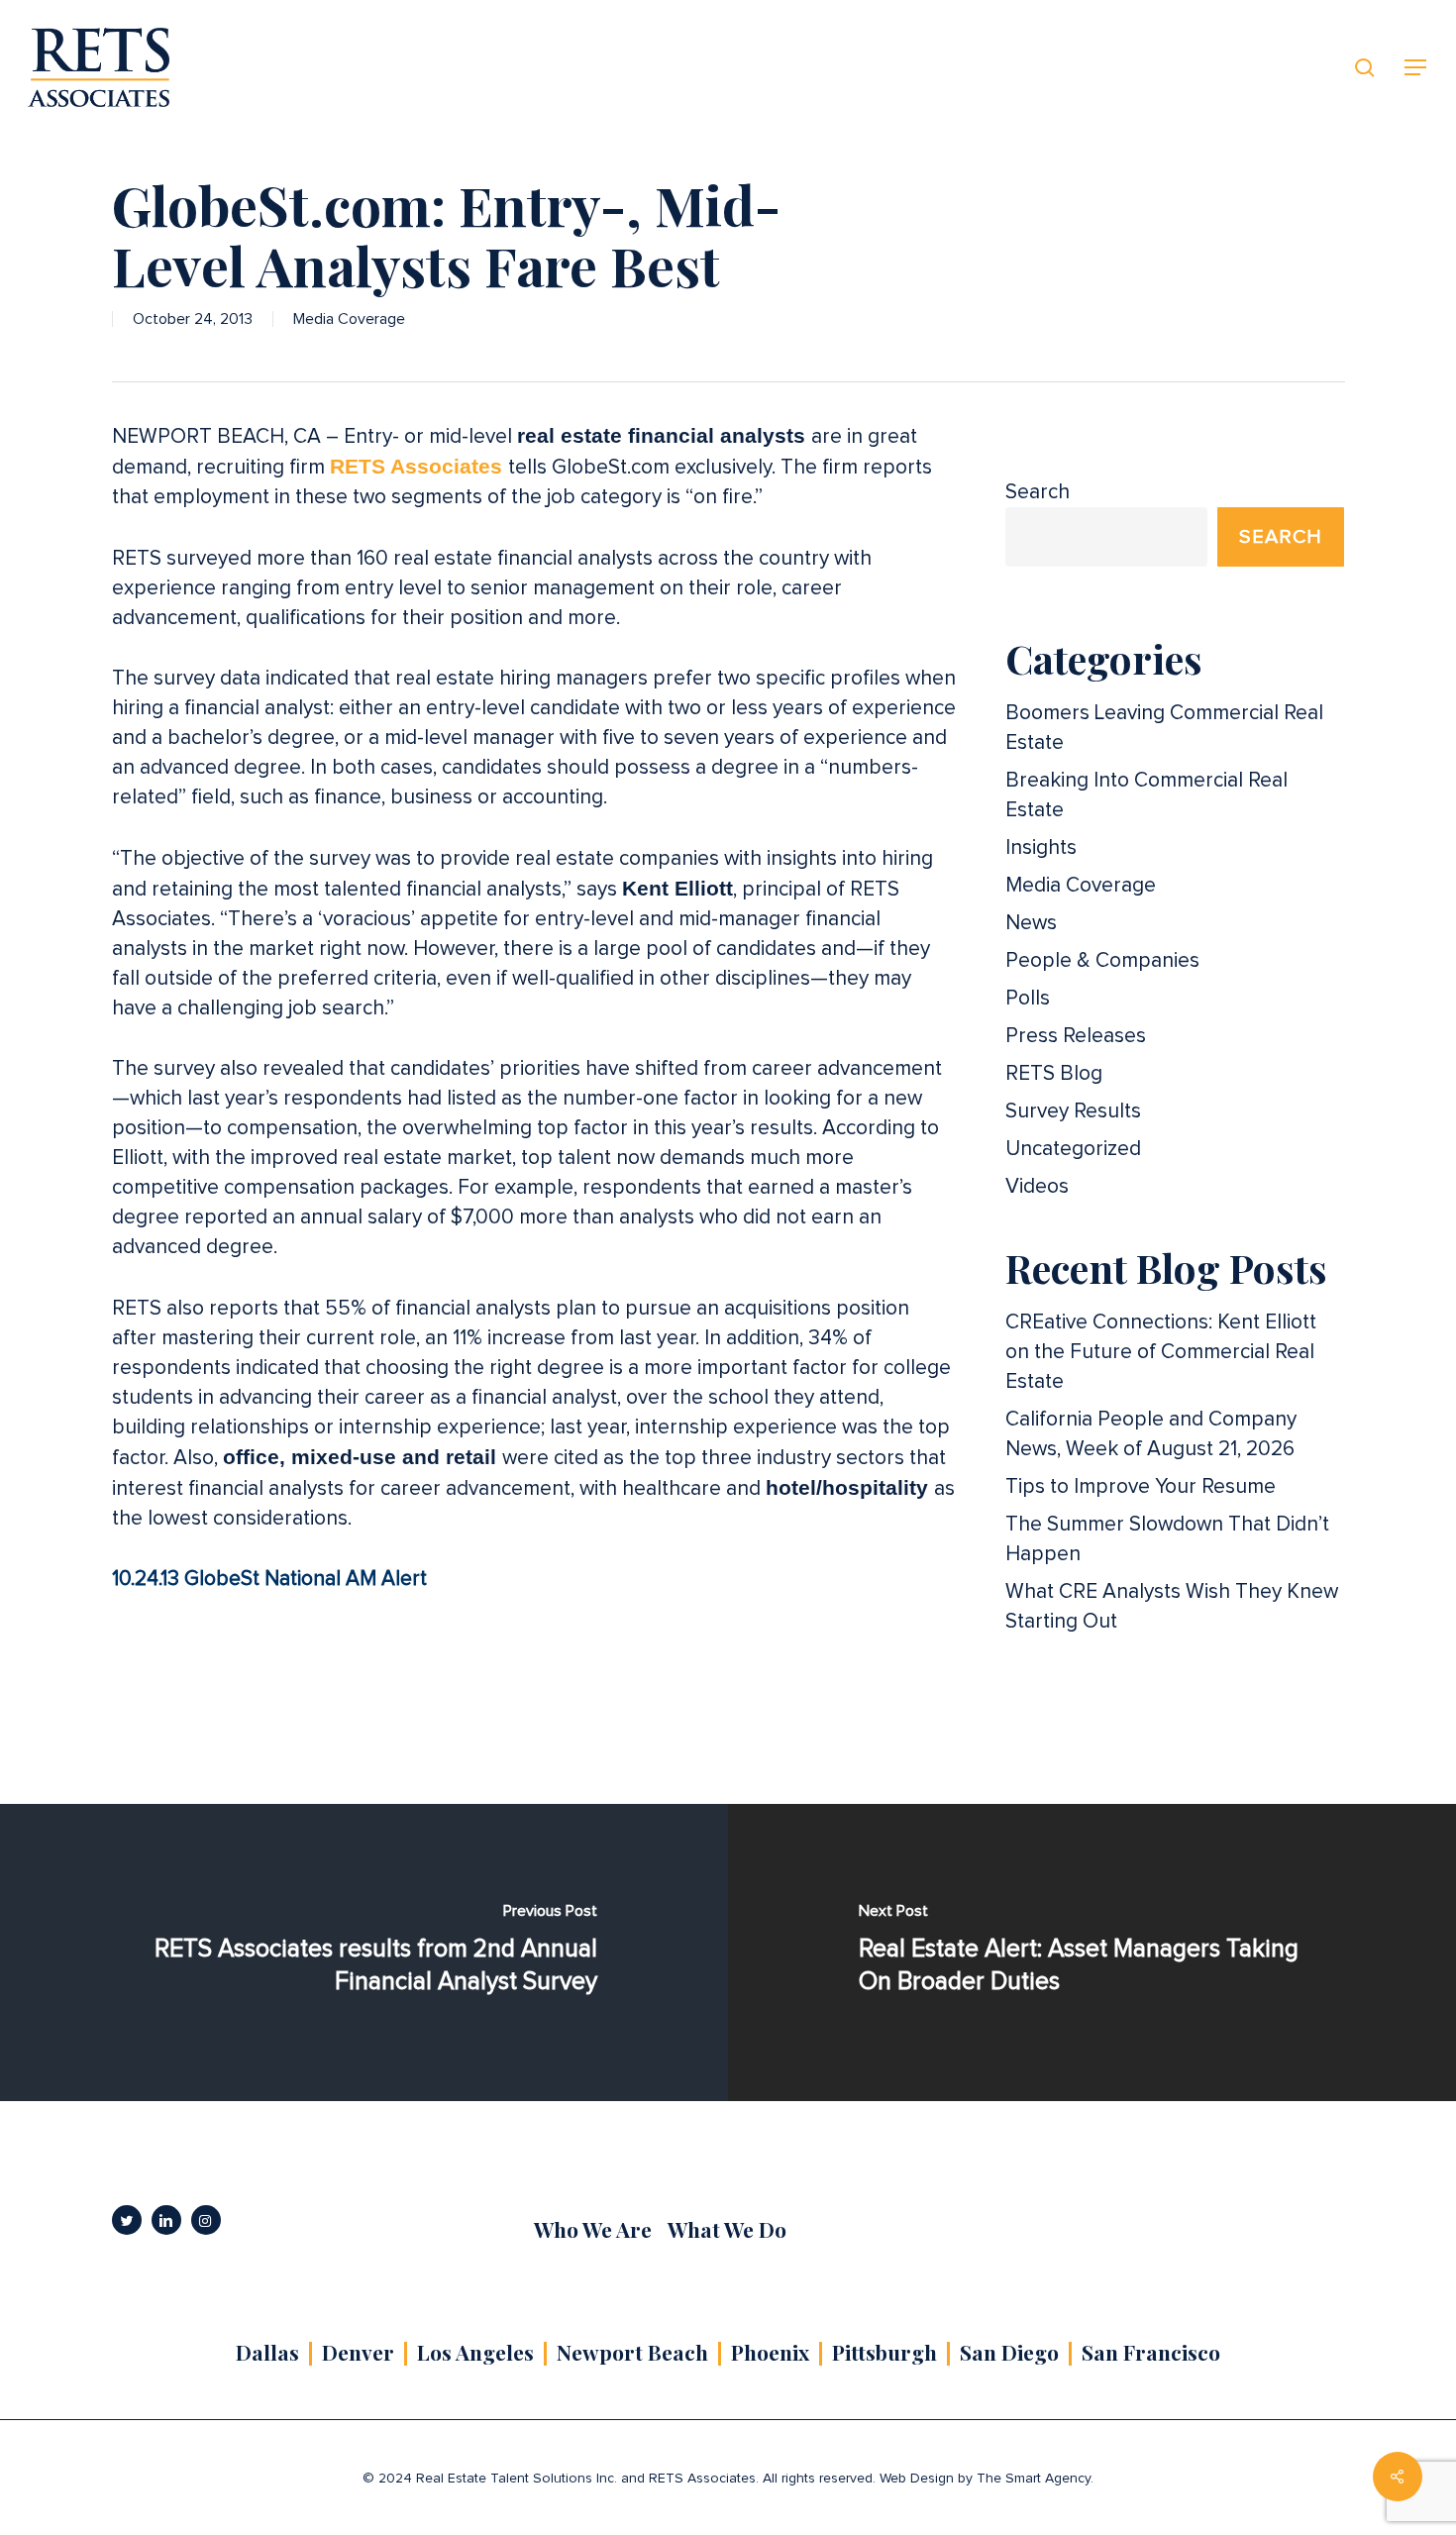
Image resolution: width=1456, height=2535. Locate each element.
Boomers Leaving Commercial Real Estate (1164, 728)
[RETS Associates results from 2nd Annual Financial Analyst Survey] (364, 1953)
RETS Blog (1054, 1073)
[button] (1416, 68)
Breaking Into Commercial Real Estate (1146, 795)
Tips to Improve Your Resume (1141, 1486)
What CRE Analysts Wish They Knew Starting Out (1172, 1606)
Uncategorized (1073, 1149)
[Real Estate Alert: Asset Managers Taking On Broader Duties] (1092, 1953)
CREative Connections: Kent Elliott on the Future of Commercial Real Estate (1161, 1352)
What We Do (727, 2229)
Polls (1028, 998)
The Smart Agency (1034, 2479)
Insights (1041, 847)
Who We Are (593, 2229)
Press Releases (1076, 1036)
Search (1038, 492)
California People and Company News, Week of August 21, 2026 (1151, 1434)
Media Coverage (349, 319)
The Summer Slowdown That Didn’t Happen (1167, 1539)
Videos (1037, 1186)
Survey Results (1073, 1111)
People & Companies (1102, 960)
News (1031, 923)
